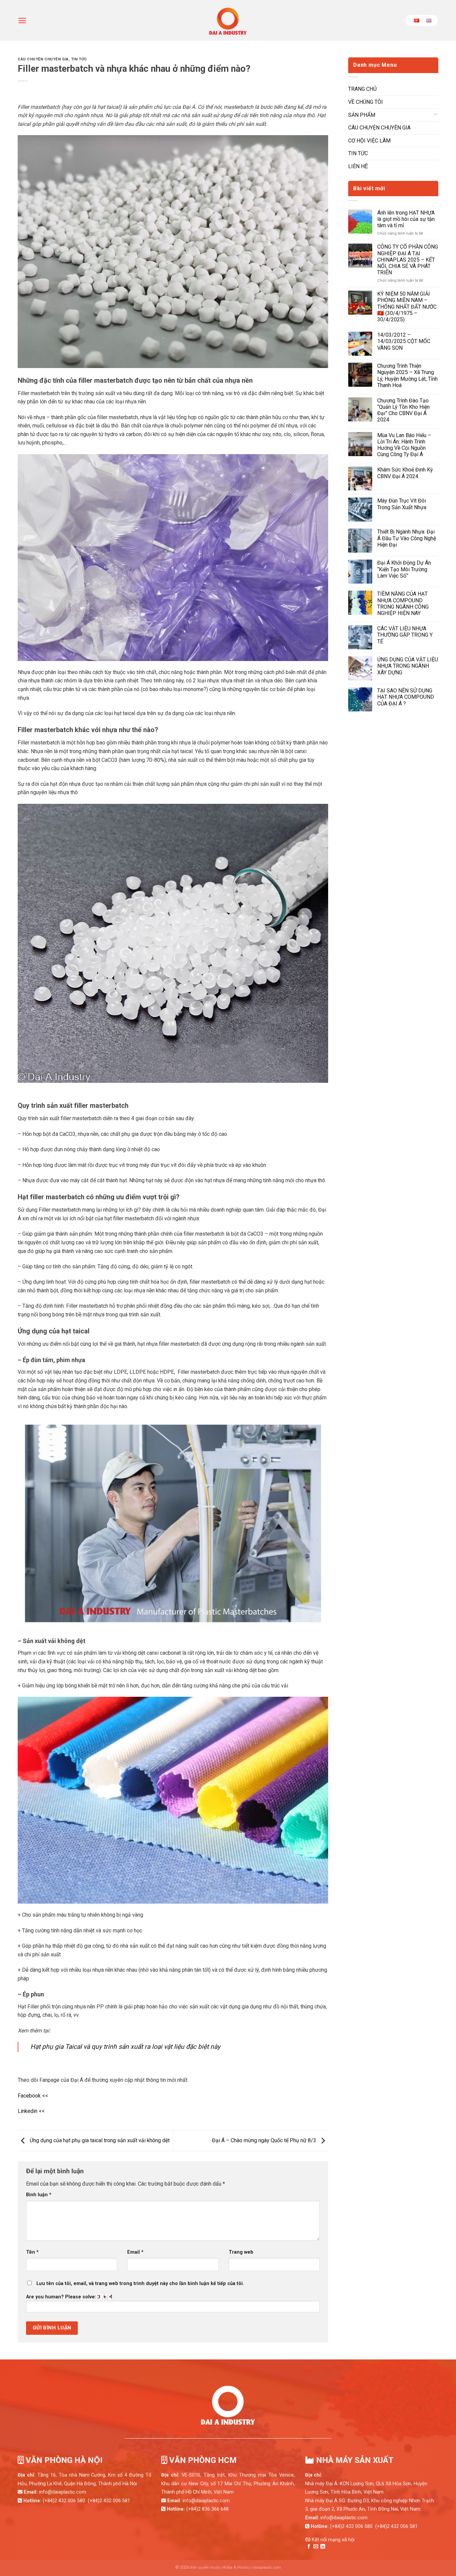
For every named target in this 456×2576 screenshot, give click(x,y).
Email (135, 2252)
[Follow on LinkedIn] (323, 2547)
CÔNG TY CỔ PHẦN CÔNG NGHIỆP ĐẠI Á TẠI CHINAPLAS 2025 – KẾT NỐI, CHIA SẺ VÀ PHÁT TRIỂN (408, 260)
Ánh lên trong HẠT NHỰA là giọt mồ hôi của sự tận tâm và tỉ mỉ (406, 219)
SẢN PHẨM (362, 115)
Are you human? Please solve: (62, 2297)
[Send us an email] (316, 2547)
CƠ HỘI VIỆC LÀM (369, 141)
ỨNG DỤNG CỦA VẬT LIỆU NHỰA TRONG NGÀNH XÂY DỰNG (408, 666)
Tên (32, 2252)
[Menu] (22, 21)
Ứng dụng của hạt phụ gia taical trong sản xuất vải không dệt (99, 2140)
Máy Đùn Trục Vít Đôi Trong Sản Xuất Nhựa (402, 504)
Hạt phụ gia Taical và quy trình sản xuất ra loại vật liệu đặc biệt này (125, 2047)
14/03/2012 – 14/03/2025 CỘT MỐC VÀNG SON (404, 341)
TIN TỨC (79, 59)
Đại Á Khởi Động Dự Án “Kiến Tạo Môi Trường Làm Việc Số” (404, 569)
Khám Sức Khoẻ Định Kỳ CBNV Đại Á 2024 (405, 473)
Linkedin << (31, 2111)
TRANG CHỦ (362, 89)
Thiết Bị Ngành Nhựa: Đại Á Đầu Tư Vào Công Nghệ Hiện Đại (407, 538)
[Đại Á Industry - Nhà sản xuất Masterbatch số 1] (228, 20)
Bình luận (39, 2195)
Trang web (241, 2252)
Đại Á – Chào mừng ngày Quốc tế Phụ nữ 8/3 (265, 2140)
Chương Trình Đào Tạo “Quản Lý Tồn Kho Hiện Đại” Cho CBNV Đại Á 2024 (403, 410)
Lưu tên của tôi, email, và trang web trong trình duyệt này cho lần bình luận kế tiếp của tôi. (140, 2284)
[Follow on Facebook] (309, 2547)
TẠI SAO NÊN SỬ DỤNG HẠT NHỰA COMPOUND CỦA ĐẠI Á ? (406, 697)
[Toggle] (436, 115)
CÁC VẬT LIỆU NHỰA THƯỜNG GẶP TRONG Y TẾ (405, 635)
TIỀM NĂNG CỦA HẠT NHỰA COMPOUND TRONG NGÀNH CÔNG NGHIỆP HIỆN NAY (403, 603)
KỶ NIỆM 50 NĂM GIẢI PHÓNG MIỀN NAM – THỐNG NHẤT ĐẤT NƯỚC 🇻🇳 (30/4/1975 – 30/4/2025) (407, 307)
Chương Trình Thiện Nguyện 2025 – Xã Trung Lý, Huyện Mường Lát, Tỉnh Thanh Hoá (407, 376)
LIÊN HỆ (358, 166)
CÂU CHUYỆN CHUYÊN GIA (43, 59)
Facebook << (33, 2096)
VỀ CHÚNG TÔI (366, 102)
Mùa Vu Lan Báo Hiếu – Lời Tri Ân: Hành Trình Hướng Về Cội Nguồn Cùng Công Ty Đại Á (404, 445)
